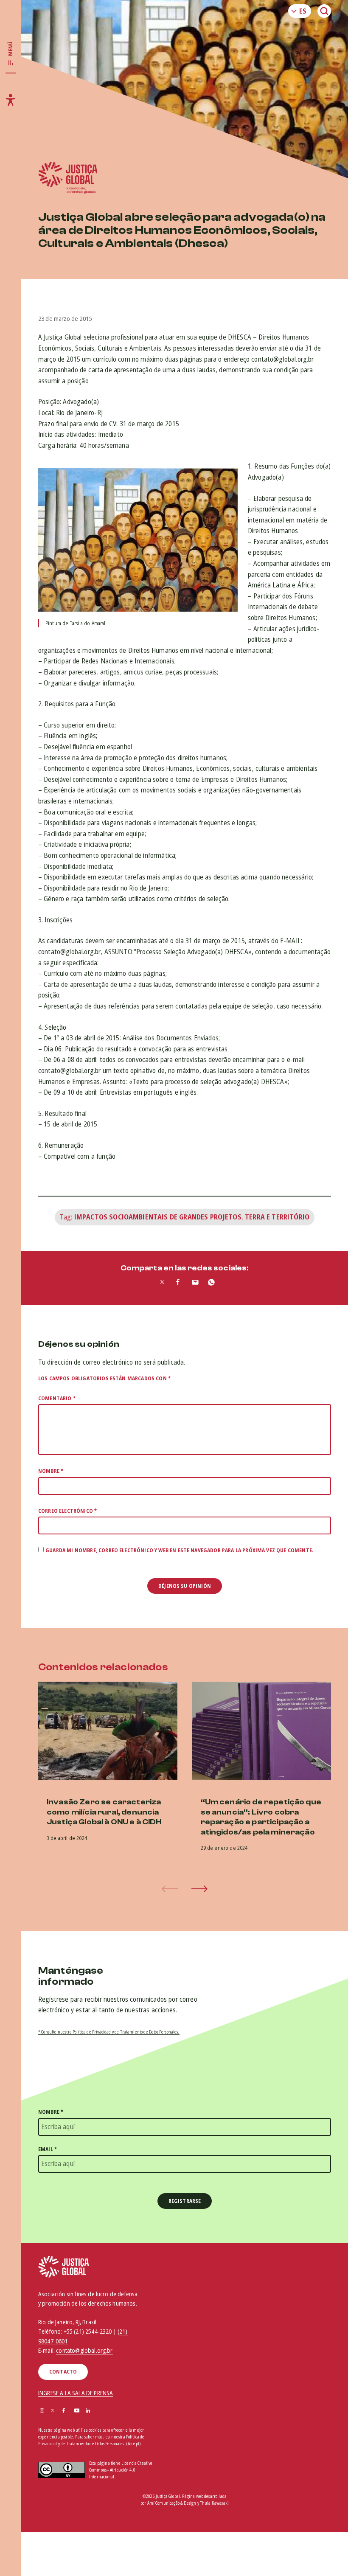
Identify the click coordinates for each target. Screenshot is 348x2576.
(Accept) (133, 2444)
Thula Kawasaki (214, 2503)
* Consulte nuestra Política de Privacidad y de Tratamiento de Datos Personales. (109, 2032)
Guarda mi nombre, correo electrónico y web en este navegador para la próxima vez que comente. (179, 1550)
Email (48, 2149)
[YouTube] (77, 2411)
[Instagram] (42, 2411)
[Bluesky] (99, 2411)
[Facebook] (64, 2411)
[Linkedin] (88, 2411)
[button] (199, 1889)
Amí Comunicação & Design (172, 2503)
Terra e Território (277, 1217)
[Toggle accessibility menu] (11, 100)
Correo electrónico (67, 1511)
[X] (53, 2411)
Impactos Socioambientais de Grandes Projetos (158, 1217)
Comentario (57, 1398)
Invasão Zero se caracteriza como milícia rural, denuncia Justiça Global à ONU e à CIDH (104, 1812)
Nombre (51, 1471)
